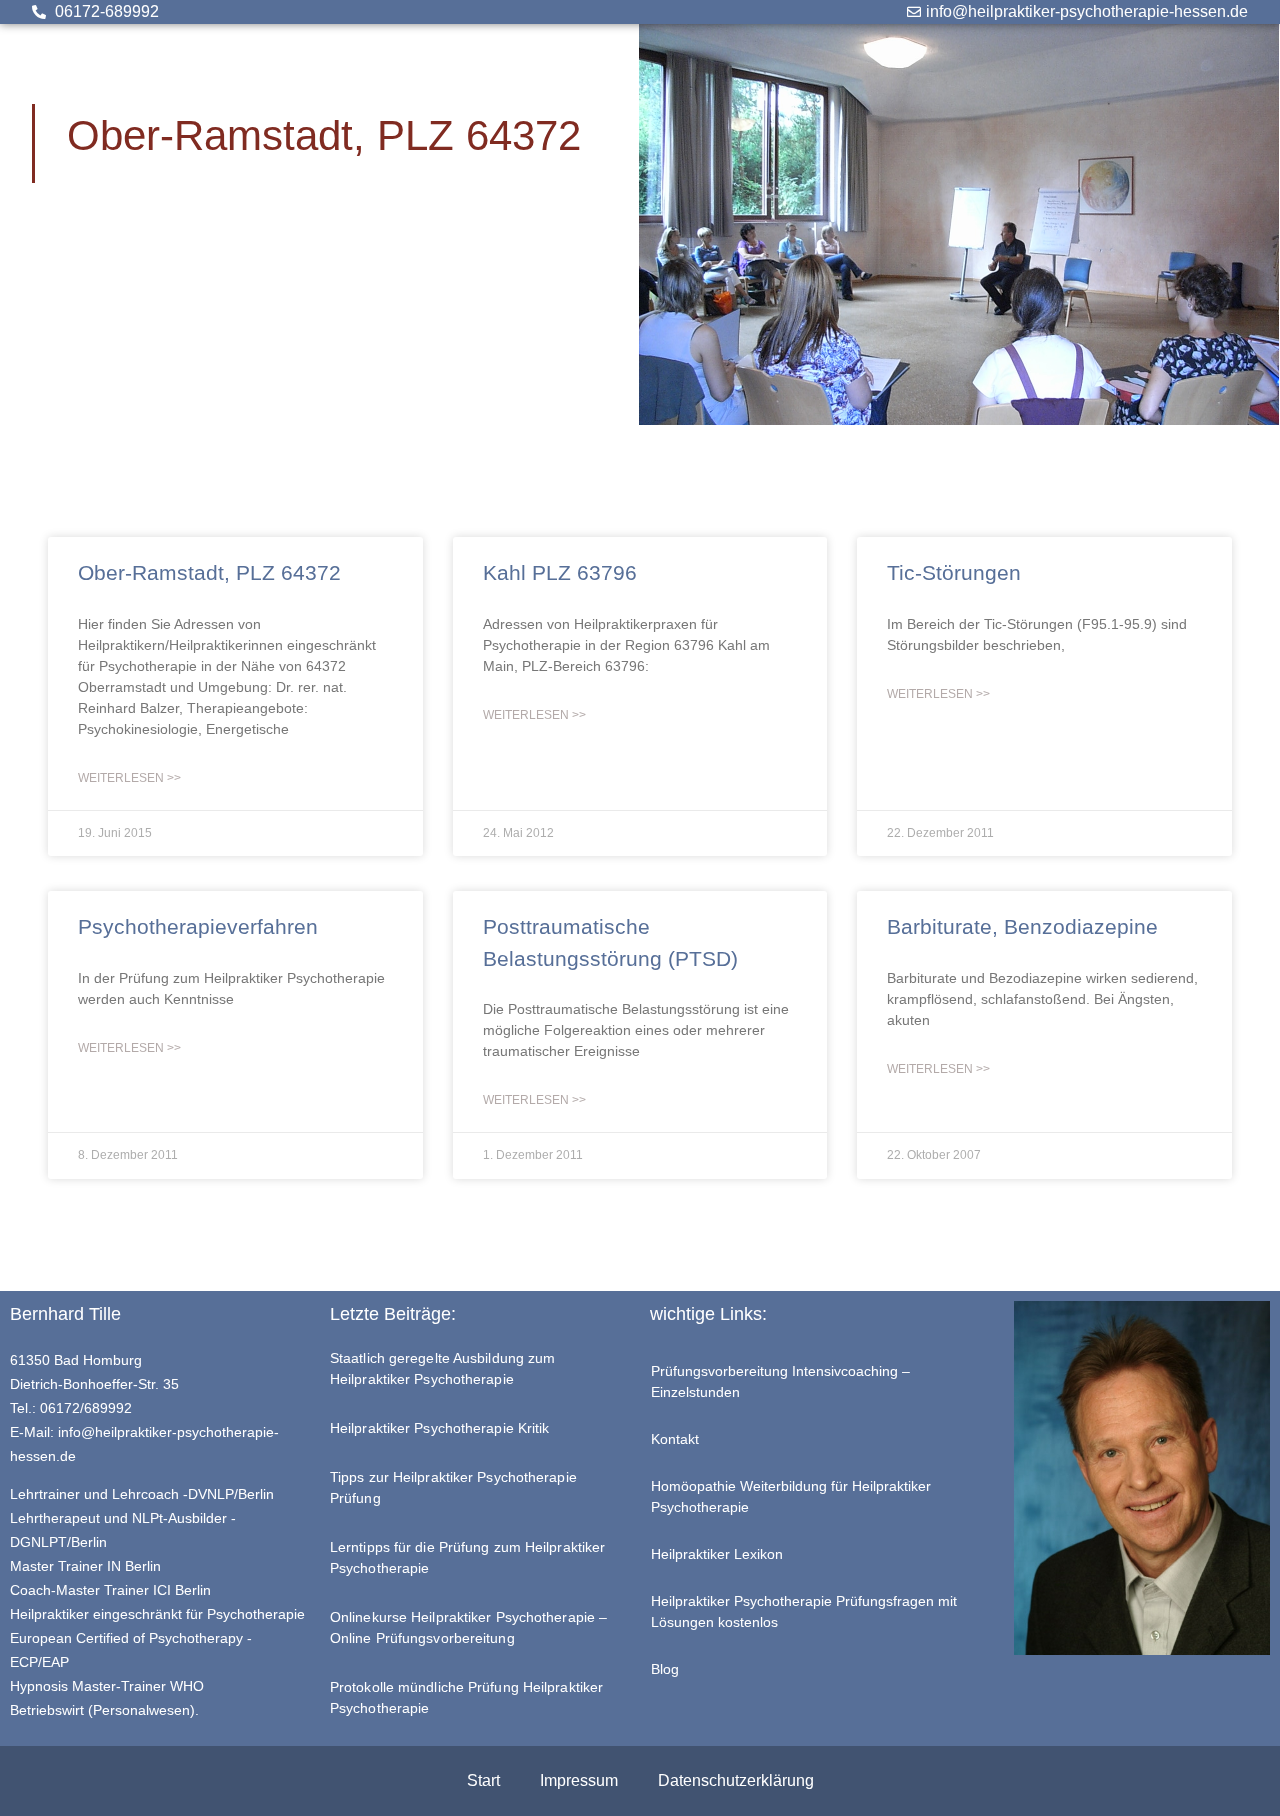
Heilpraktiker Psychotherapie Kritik (440, 1428)
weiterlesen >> (129, 778)
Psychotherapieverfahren (198, 926)
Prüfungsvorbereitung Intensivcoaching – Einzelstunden (780, 1381)
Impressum (579, 1780)
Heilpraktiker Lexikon (717, 1554)
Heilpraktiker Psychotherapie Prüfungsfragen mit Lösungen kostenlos (804, 1611)
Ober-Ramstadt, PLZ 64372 (209, 572)
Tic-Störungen (954, 572)
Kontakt (675, 1439)
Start (483, 1780)
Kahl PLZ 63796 (560, 572)
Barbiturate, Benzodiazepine (1022, 926)
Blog (665, 1669)
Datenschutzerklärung (736, 1780)
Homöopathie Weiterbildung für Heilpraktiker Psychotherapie (791, 1496)
